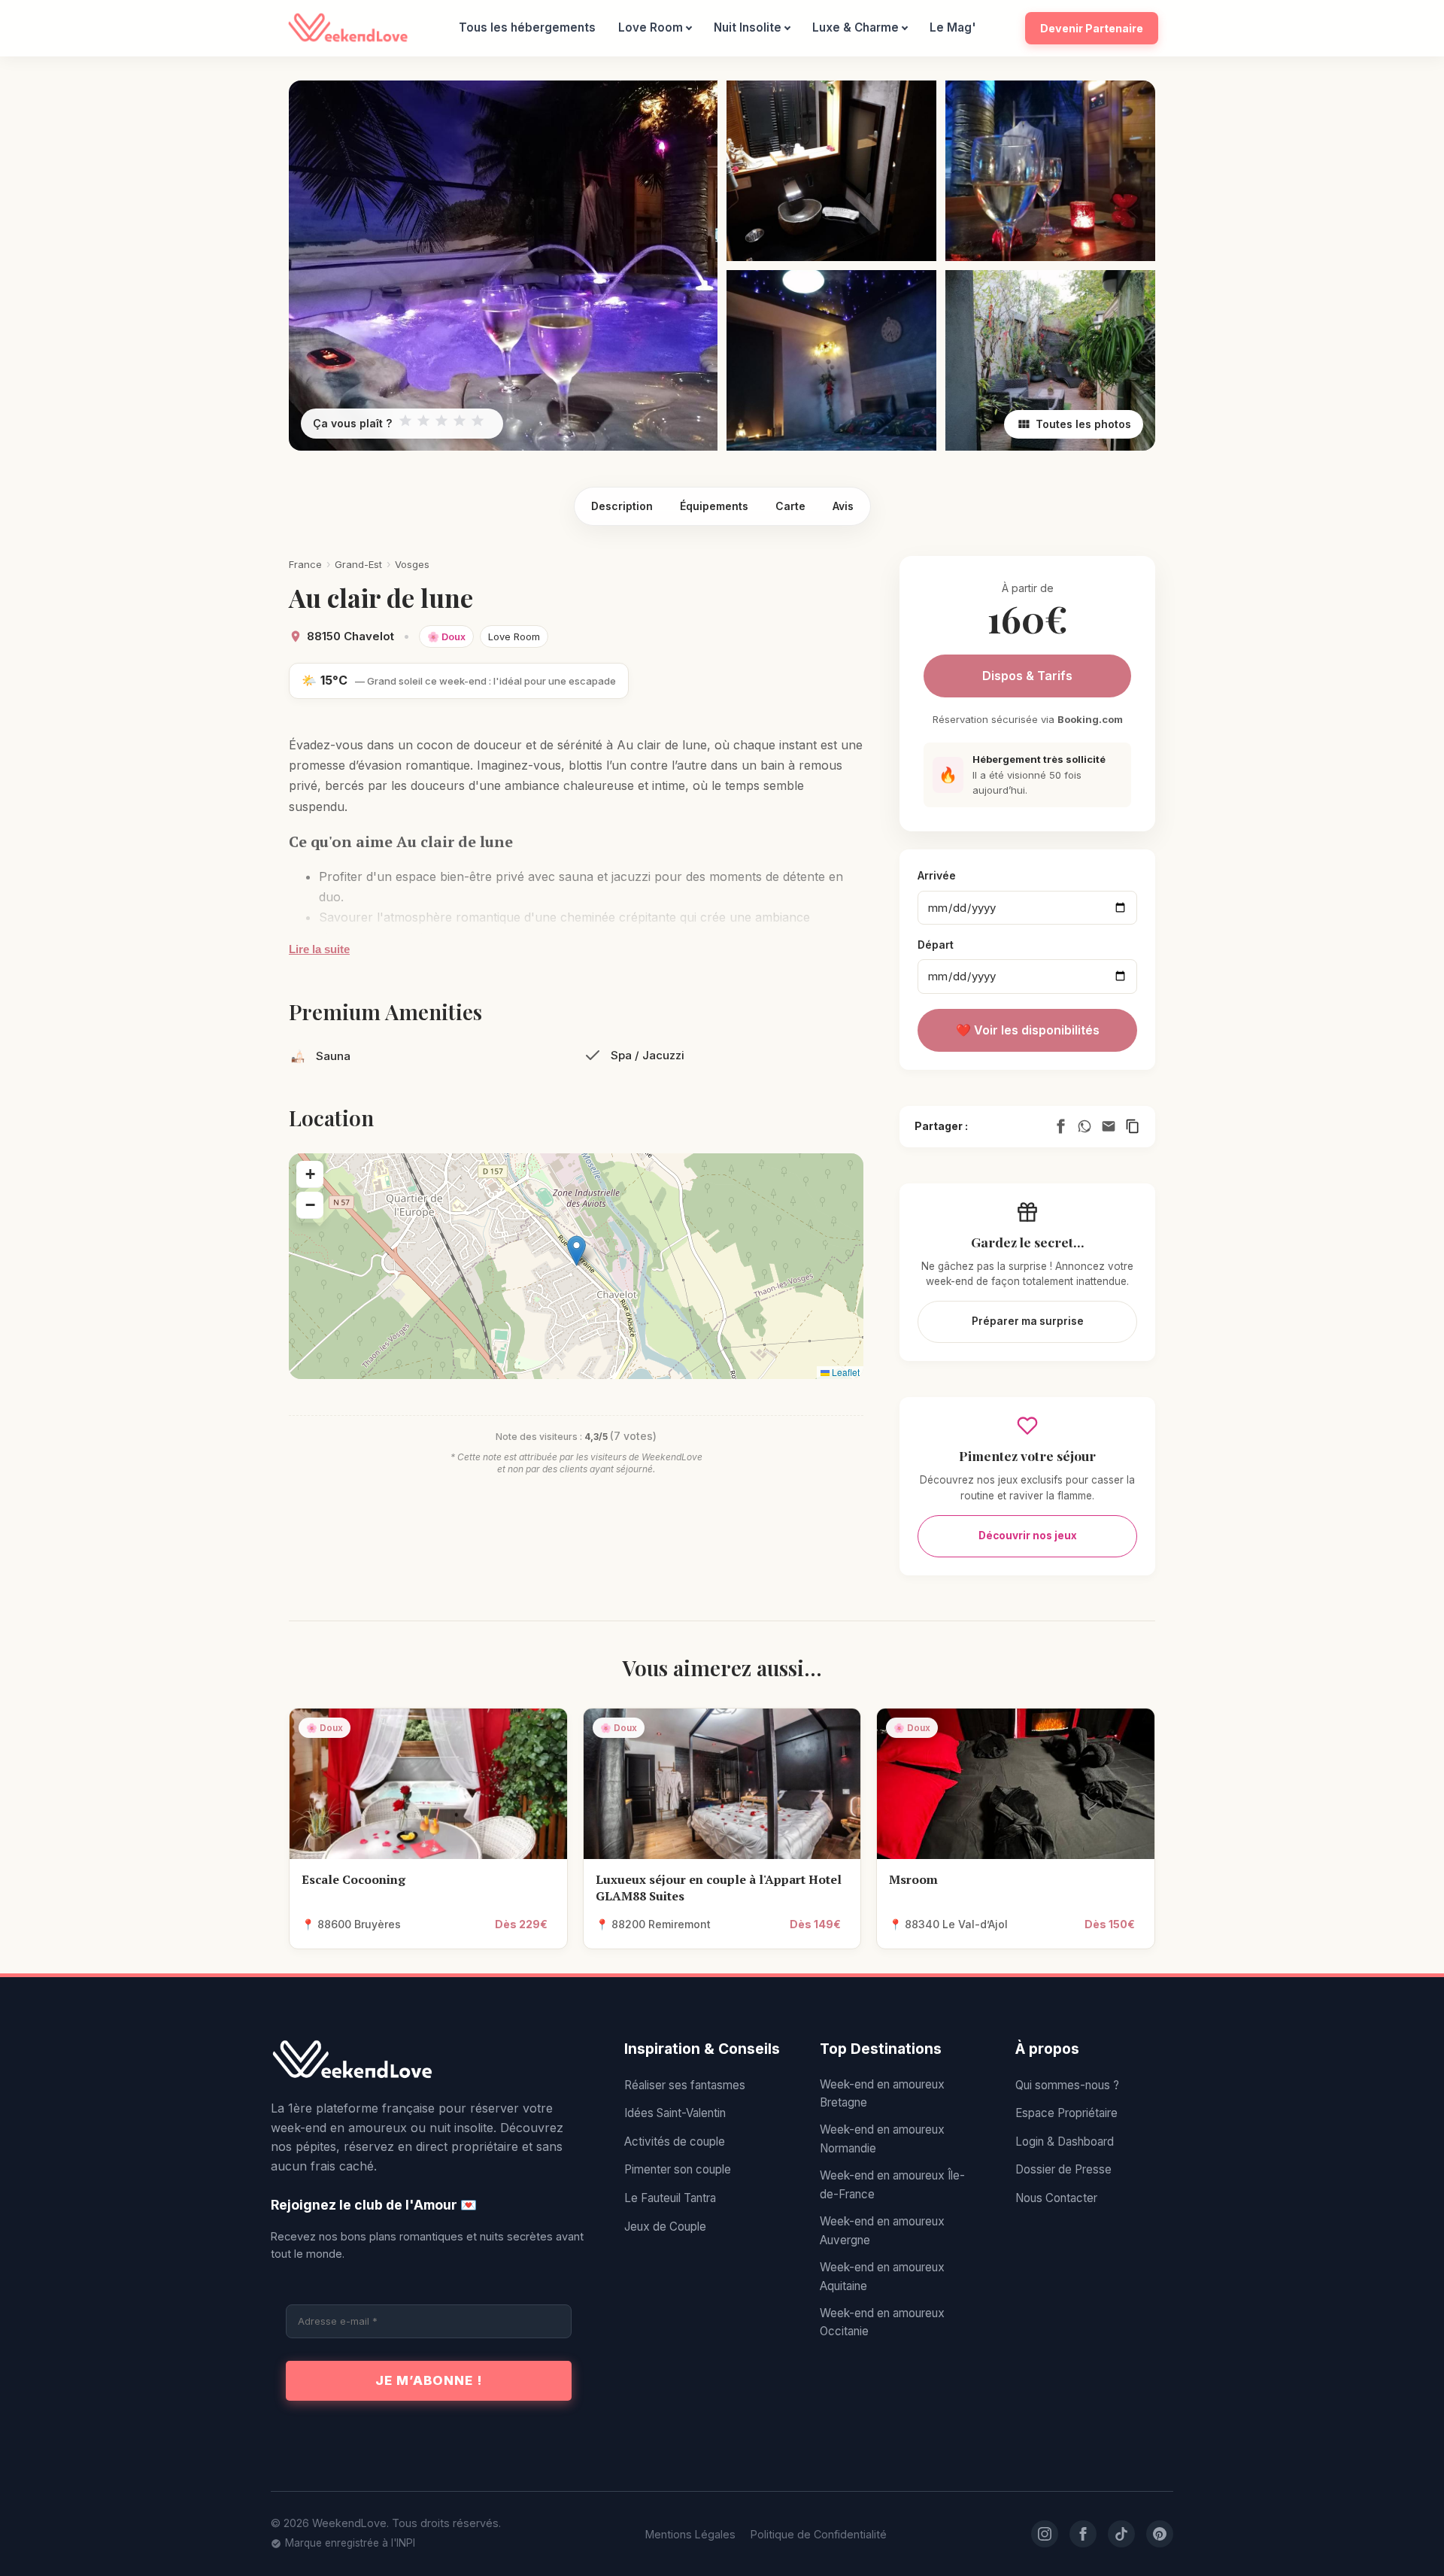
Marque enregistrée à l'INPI (350, 2543)
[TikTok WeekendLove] (1121, 2534)
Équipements (714, 506)
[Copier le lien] (1133, 1126)
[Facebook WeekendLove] (1083, 2534)
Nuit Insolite (748, 27)
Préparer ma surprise (1028, 1321)
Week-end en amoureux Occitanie (882, 2322)
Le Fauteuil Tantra (670, 2198)
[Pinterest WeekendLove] (1160, 2534)
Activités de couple (675, 2142)
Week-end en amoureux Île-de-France (892, 2184)
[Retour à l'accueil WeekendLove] (429, 2061)
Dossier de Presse (1063, 2169)
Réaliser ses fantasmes (685, 2085)
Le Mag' (953, 27)
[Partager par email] (1109, 1126)
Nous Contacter (1056, 2198)
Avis (843, 506)
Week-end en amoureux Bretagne (882, 2093)
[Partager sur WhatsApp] (1085, 1126)
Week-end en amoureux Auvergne (882, 2230)
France (305, 564)
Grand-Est (358, 564)
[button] (576, 1251)
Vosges (412, 564)
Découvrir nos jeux (1028, 1536)
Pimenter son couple (678, 2169)
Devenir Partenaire (1092, 28)
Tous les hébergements (527, 27)
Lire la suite (319, 949)
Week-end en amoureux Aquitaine (882, 2276)
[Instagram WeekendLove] (1045, 2534)
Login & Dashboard (1065, 2142)
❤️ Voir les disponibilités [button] (1028, 1030)
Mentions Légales (690, 2534)
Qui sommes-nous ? (1067, 2085)
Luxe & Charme (855, 27)
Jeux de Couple (665, 2227)
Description (622, 506)
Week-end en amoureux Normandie (882, 2139)
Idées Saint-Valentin (675, 2113)
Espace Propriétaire (1066, 2113)
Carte (790, 506)
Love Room (651, 27)
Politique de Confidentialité (819, 2534)
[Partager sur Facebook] (1060, 1126)
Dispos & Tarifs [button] (1027, 676)
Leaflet (845, 1372)
